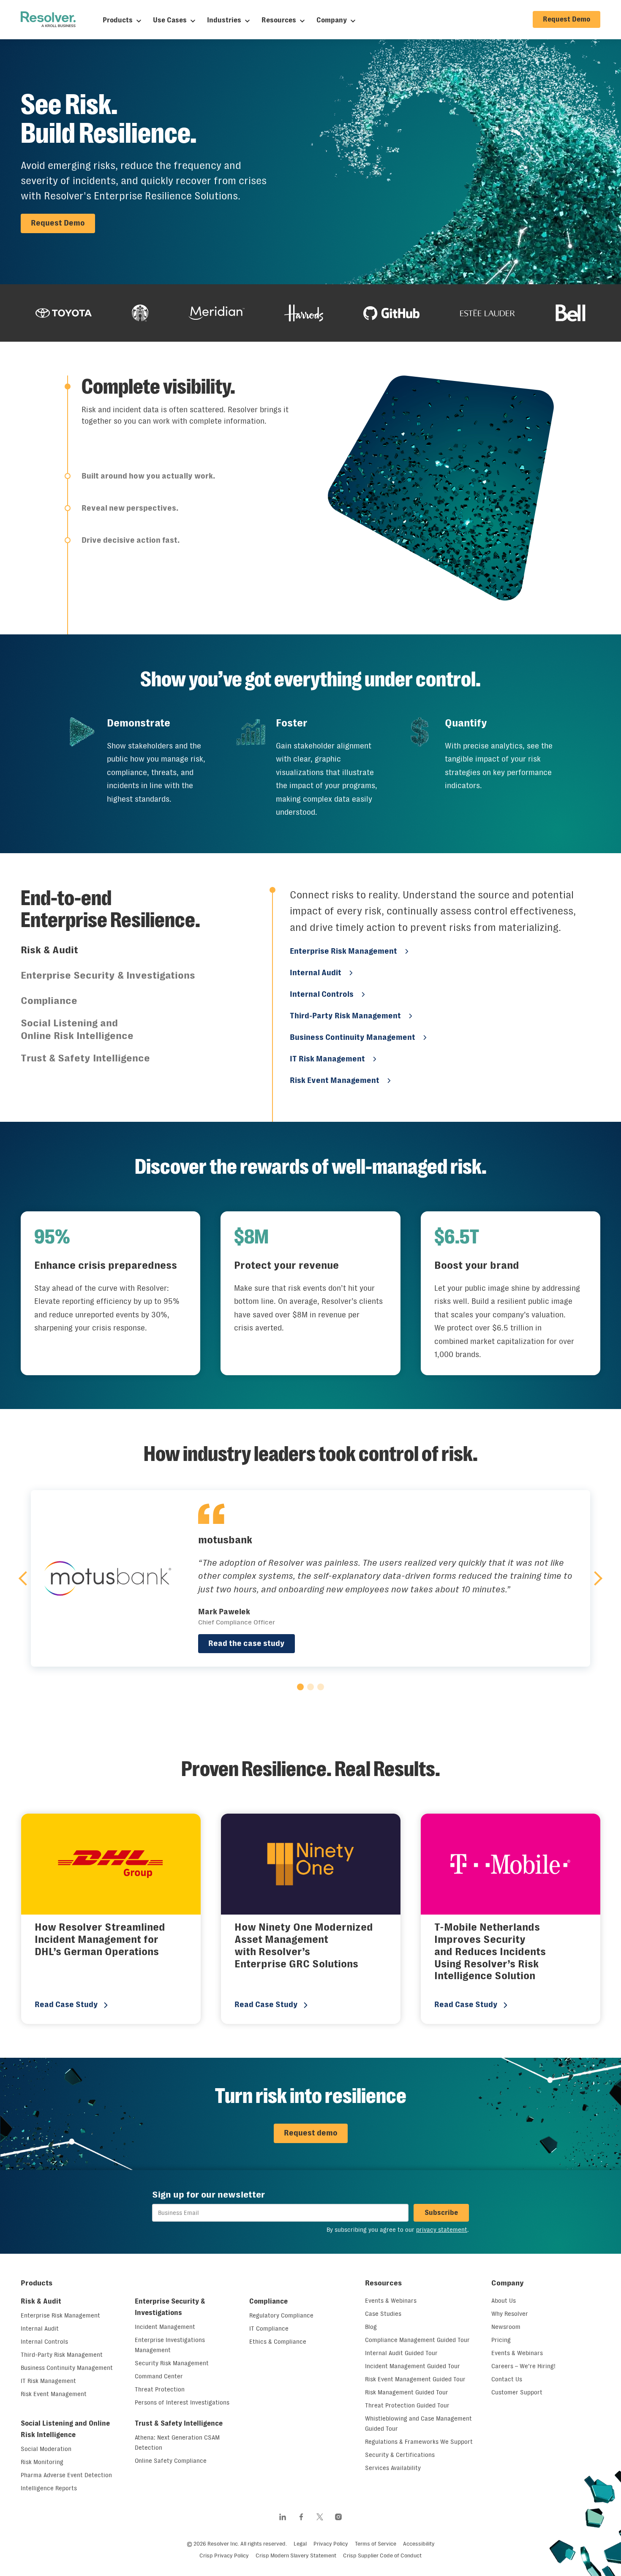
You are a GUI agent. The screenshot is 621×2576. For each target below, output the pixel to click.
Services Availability (393, 2468)
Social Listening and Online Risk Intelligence (65, 2429)
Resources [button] (383, 2283)
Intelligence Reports (49, 2488)
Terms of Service (376, 2544)
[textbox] (280, 2213)
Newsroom (506, 2327)
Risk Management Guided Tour (407, 2392)
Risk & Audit (41, 2301)
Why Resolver (510, 2314)
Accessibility (419, 2544)
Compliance (268, 2301)
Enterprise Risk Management (343, 951)
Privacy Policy (331, 2544)
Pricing (501, 2340)
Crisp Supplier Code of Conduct (382, 2556)
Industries (224, 20)
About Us (504, 2301)
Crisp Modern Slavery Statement (296, 2556)
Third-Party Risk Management (345, 1016)
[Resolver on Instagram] (338, 2517)
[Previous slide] (26, 1578)
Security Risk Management (172, 2363)
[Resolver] (48, 19)
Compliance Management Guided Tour (417, 2340)
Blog (371, 2327)
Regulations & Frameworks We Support (419, 2442)
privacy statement (442, 2230)
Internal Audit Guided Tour (401, 2353)
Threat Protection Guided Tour (407, 2405)
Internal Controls (322, 994)
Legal (300, 2544)
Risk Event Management (335, 1080)
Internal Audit (316, 973)
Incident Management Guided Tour (413, 2366)
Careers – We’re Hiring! (523, 2366)
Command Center (159, 2376)
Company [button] (508, 2283)
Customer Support (517, 2392)
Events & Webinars (391, 2301)
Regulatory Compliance (281, 2315)
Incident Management (165, 2327)
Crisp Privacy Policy (224, 2556)
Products (118, 20)
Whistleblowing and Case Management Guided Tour (418, 2424)
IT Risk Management (327, 1059)
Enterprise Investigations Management (170, 2345)
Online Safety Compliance (171, 2461)
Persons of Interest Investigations (182, 2402)
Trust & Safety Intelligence (179, 2423)
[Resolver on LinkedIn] (283, 2517)
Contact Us (507, 2379)
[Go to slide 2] (310, 1687)
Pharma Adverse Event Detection (66, 2475)
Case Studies (383, 2314)
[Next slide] (595, 1578)
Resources (279, 20)
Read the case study (246, 1643)
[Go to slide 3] (321, 1687)
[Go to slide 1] (300, 1687)
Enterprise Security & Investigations (170, 2307)
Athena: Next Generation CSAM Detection (177, 2443)
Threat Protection (160, 2389)
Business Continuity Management (353, 1037)
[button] (179, 415)
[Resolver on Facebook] (301, 2517)
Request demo (311, 2133)
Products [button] (37, 2283)
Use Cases (170, 20)
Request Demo (567, 19)
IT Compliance (269, 2328)
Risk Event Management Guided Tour (415, 2379)
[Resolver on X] (320, 2517)
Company (332, 20)
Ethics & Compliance (278, 2342)
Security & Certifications (400, 2455)
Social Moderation (46, 2449)
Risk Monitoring (42, 2462)
